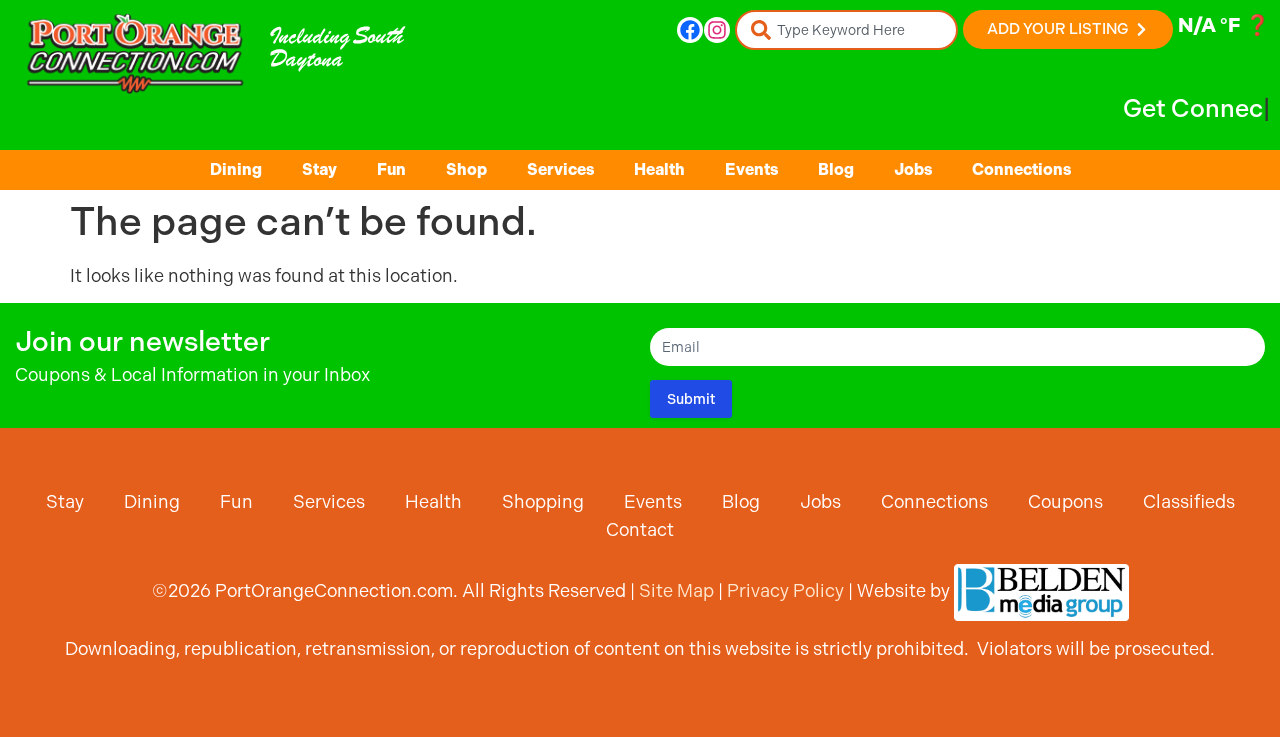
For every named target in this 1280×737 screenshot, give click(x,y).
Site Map (676, 590)
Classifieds (1189, 501)
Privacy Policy (785, 590)
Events (751, 169)
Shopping (543, 501)
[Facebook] (690, 30)
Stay (319, 169)
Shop (466, 169)
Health (659, 169)
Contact (640, 529)
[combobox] (846, 30)
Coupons (1065, 501)
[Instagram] (717, 30)
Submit (691, 399)
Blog (836, 169)
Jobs (913, 169)
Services (560, 169)
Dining (236, 169)
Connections (1021, 169)
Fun (391, 169)
